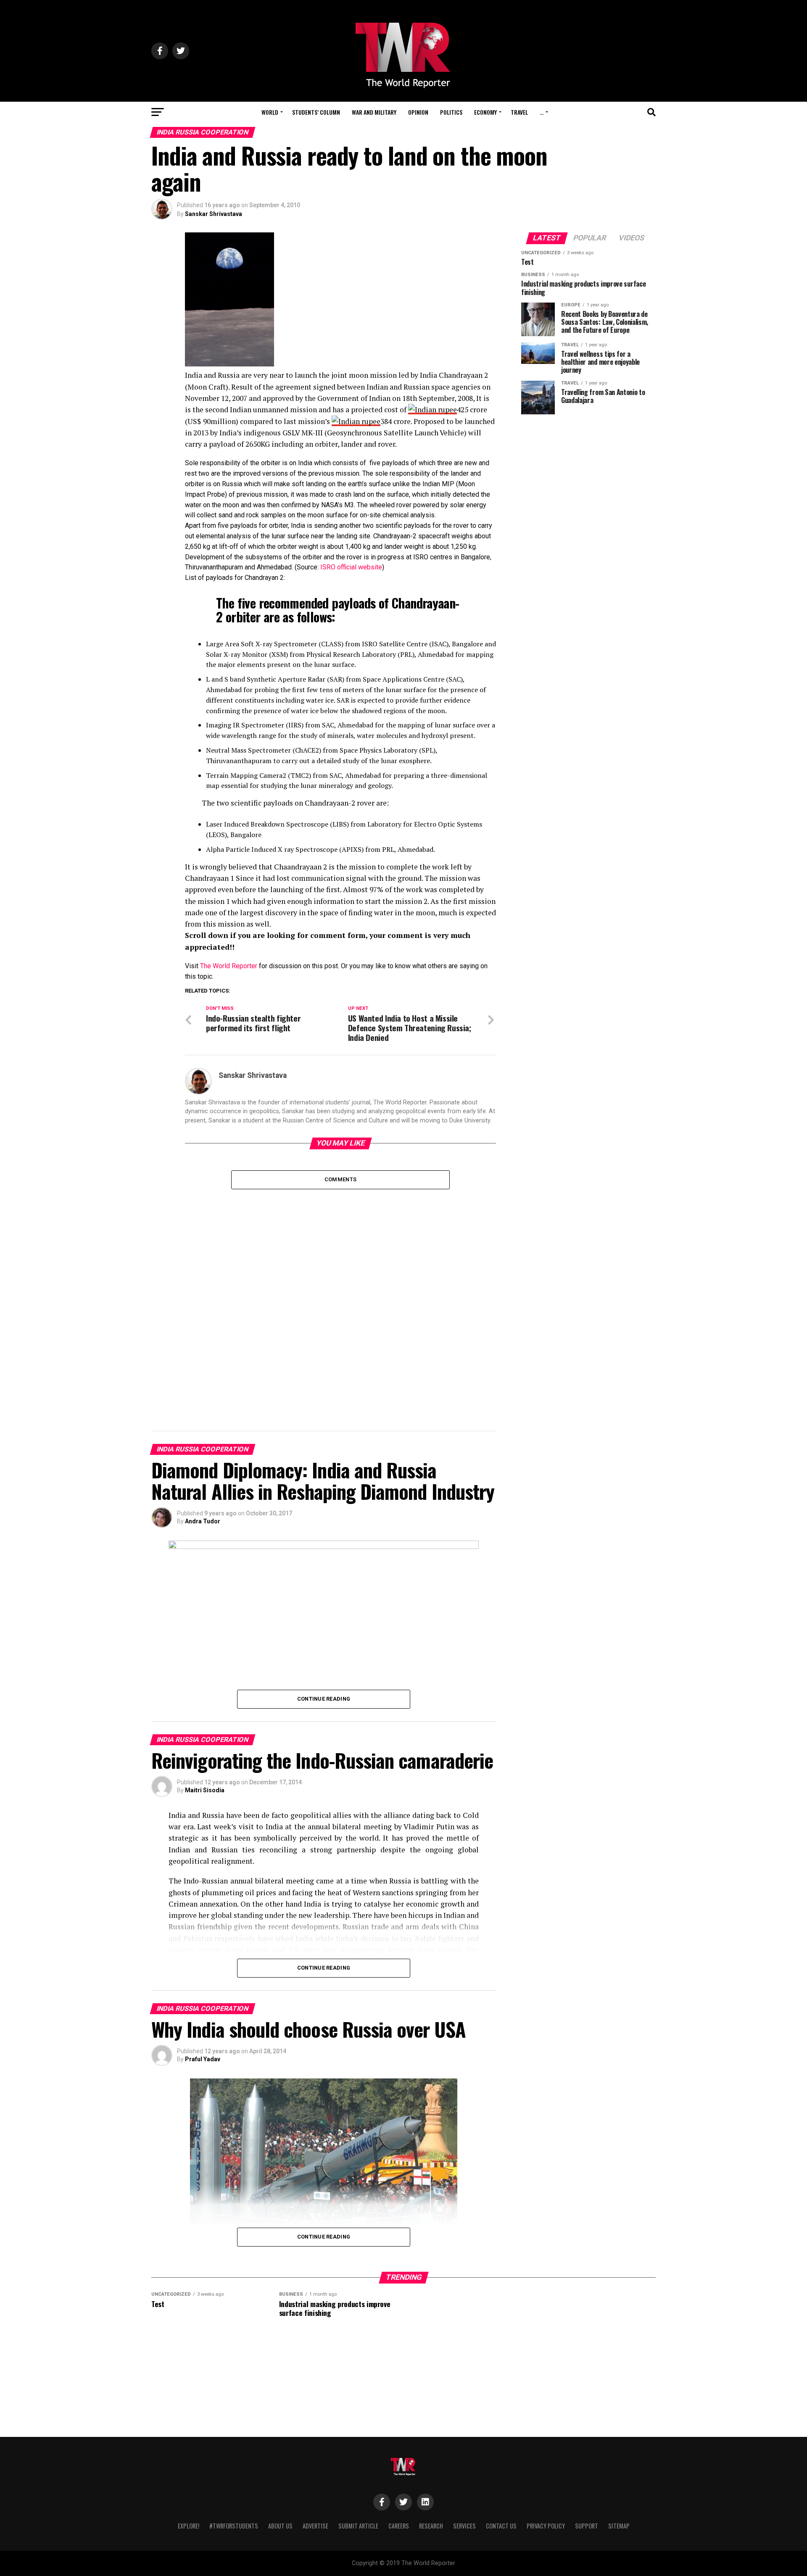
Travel (519, 112)
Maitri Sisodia (205, 1790)
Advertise (315, 2526)
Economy (485, 112)
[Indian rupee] (433, 410)
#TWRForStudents (234, 2526)
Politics (451, 112)
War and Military (374, 112)
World (270, 112)
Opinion (418, 112)
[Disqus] (340, 1294)
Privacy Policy (546, 2526)
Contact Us (501, 2526)
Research (431, 2526)
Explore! (189, 2526)
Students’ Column (316, 112)
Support (587, 2526)
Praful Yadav (203, 2059)
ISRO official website (351, 567)
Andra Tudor (203, 1521)
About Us (280, 2526)
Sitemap (619, 2526)
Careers (399, 2526)
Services (464, 2526)
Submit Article (358, 2526)
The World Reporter (229, 966)
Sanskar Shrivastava (214, 214)
